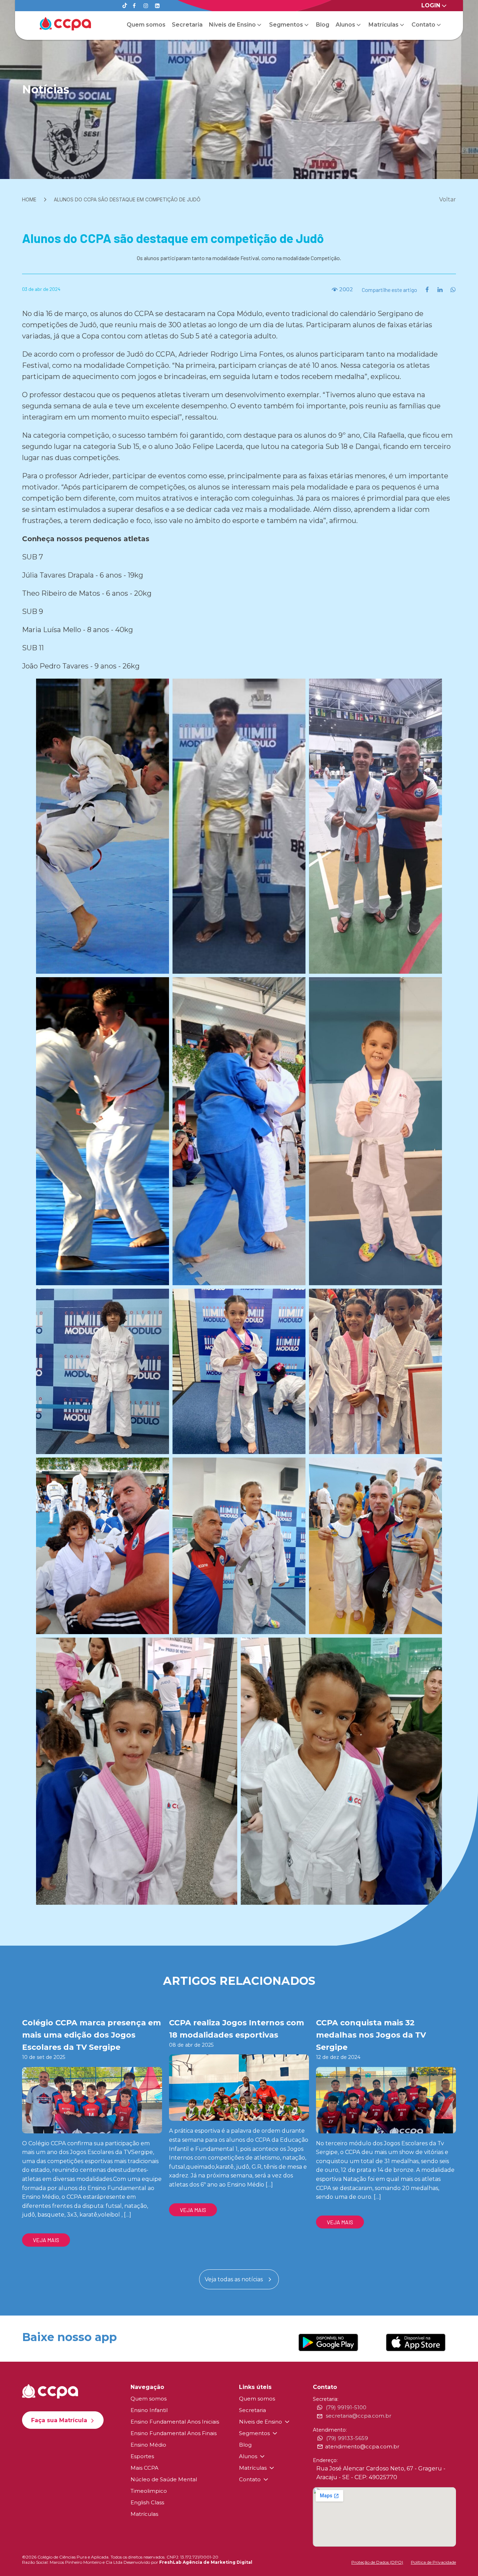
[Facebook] (134, 6)
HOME (29, 199)
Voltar (448, 199)
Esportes (142, 2456)
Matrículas (384, 25)
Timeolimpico (149, 2491)
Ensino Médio (148, 2445)
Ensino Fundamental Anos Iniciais (175, 2422)
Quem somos (146, 25)
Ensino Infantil (149, 2410)
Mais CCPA (145, 2468)
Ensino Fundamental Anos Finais (174, 2433)
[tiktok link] (125, 6)
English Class (147, 2502)
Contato (423, 25)
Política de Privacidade (433, 2562)
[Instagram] (146, 6)
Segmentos (286, 25)
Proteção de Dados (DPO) (377, 2562)
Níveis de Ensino (232, 25)
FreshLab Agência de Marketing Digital (206, 2562)
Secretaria (187, 25)
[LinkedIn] (157, 6)
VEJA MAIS (46, 2240)
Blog (323, 25)
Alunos (345, 25)
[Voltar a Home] (65, 24)
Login (431, 5)
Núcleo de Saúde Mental (164, 2479)
